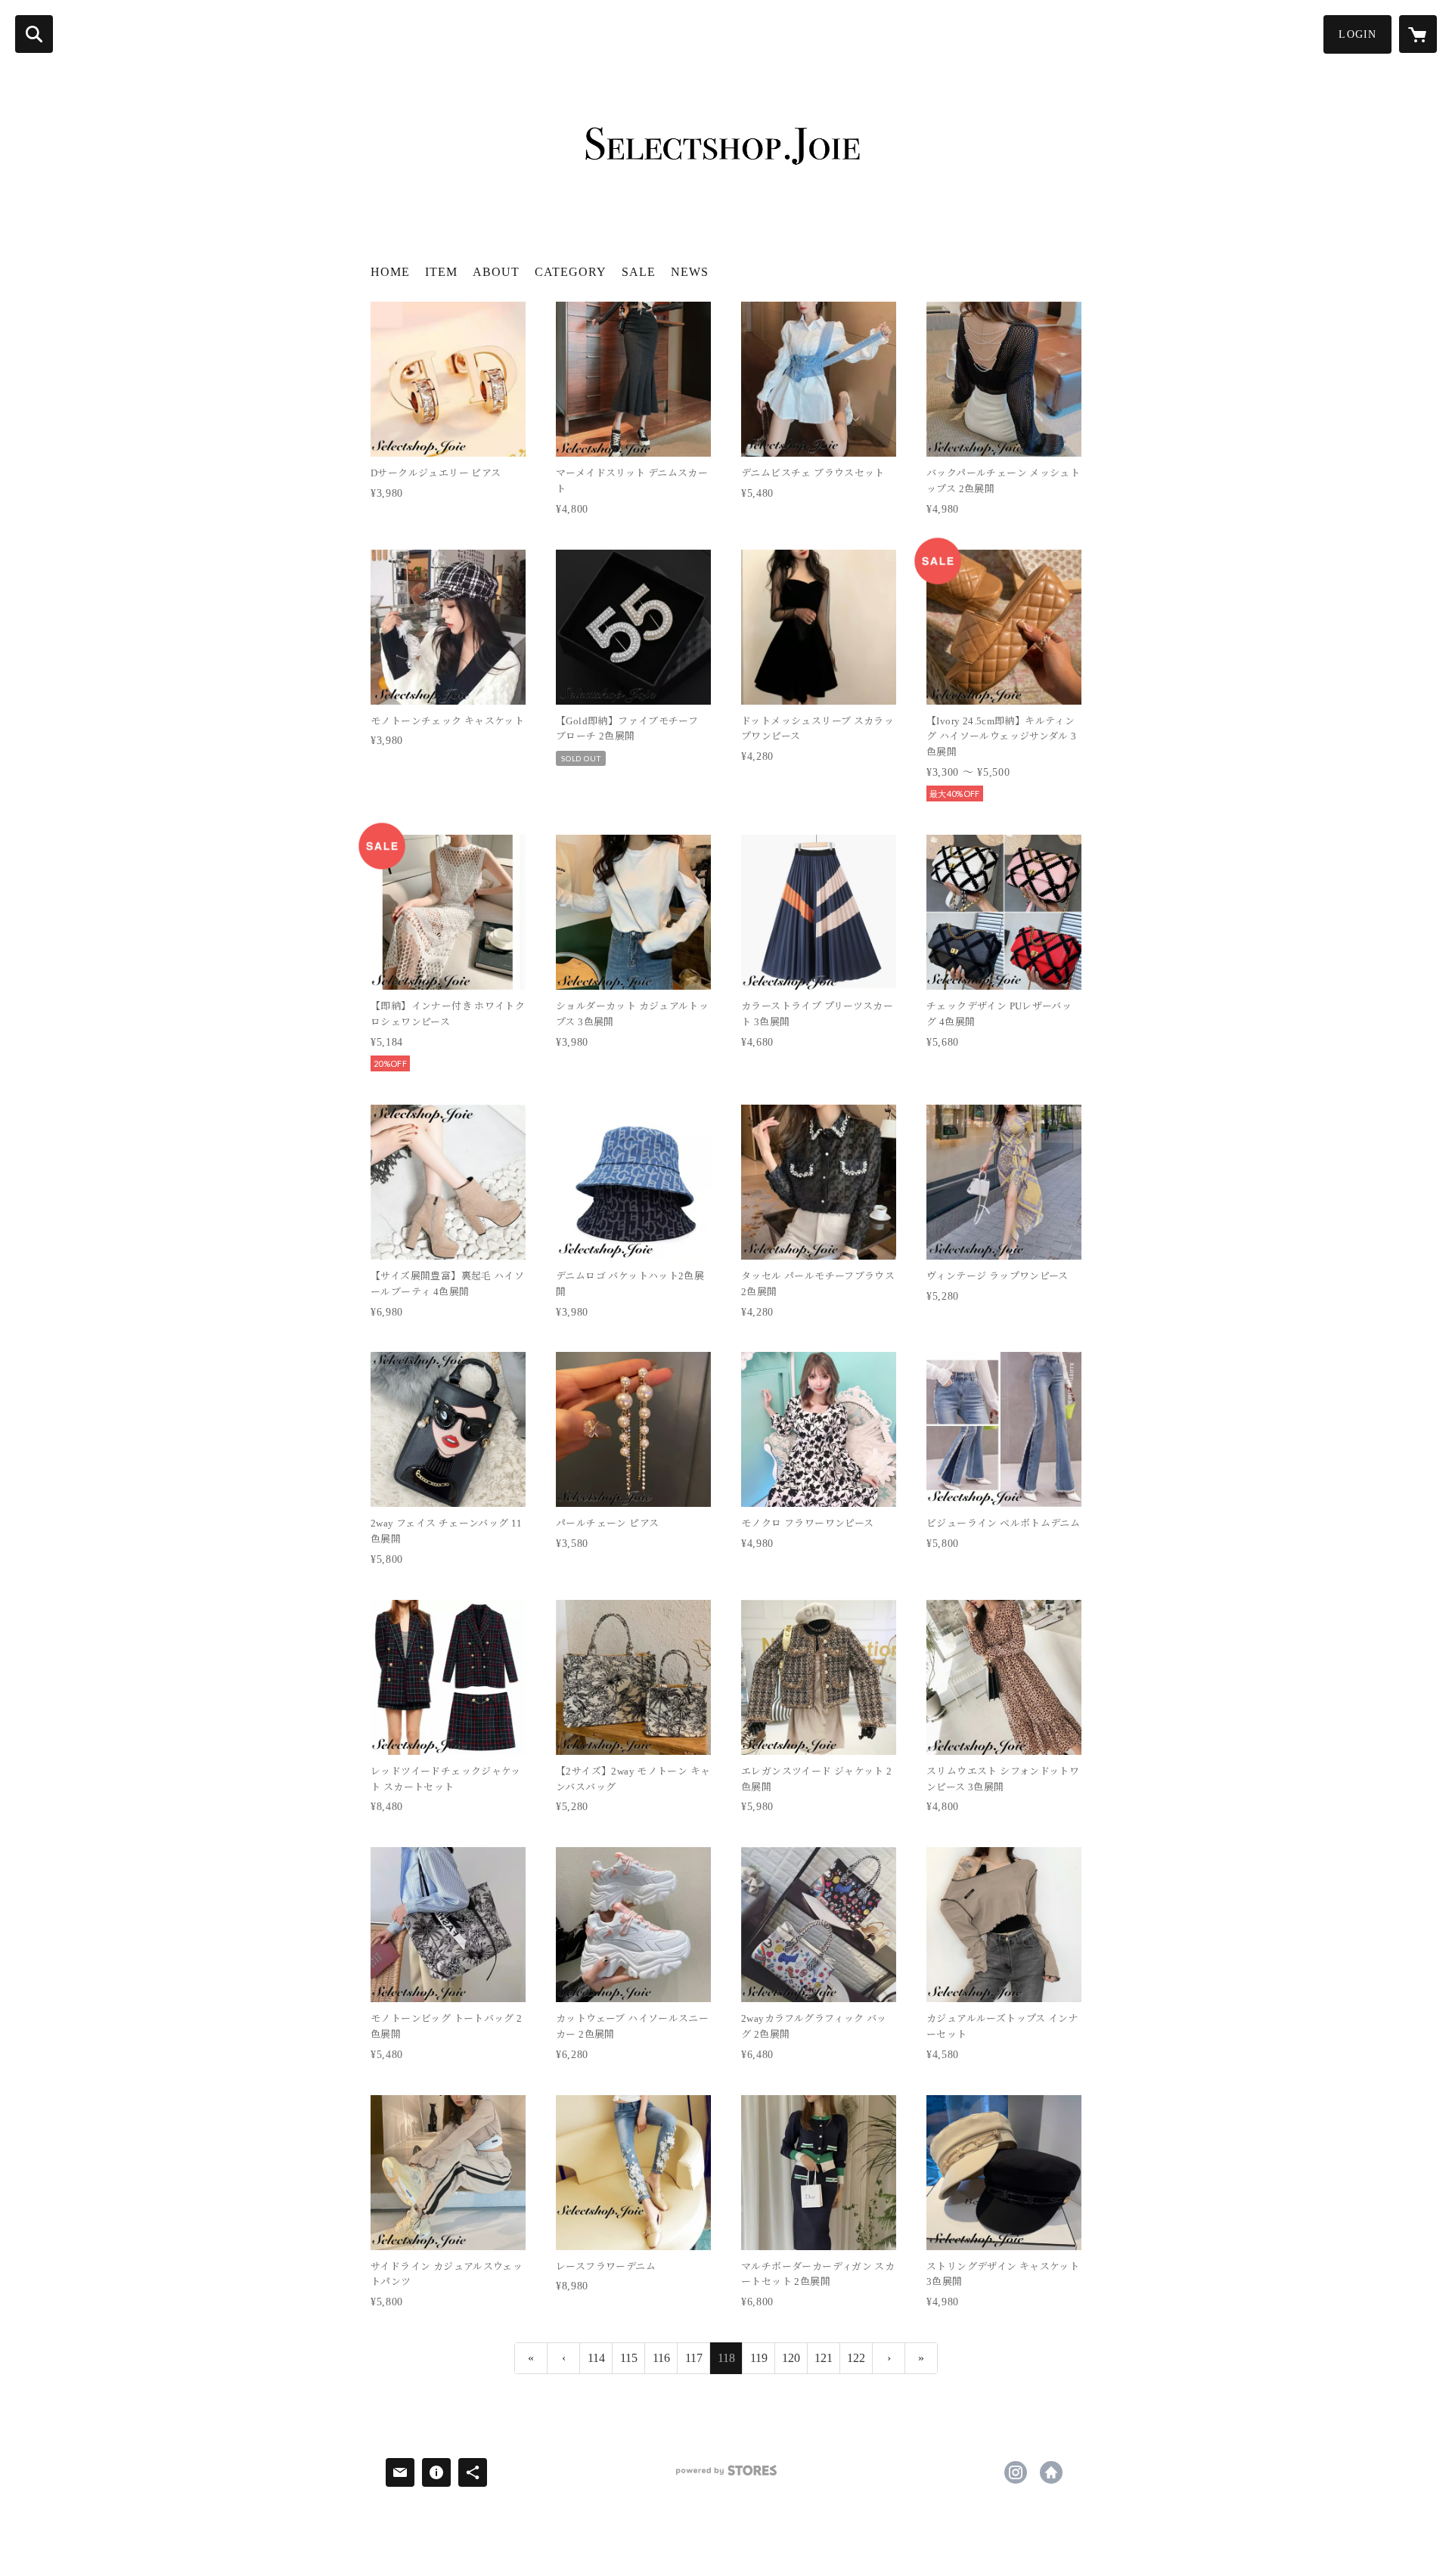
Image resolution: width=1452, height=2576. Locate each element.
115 (629, 2358)
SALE (639, 272)
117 (694, 2358)
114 (596, 2358)
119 (759, 2358)
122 (856, 2358)
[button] (1357, 34)
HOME (390, 272)
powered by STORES (726, 2476)
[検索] (34, 34)
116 (661, 2358)
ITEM (441, 272)
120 (791, 2358)
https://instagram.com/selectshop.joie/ (1016, 2472)
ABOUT (496, 272)
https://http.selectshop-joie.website (1051, 2472)
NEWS (690, 272)
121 (824, 2358)
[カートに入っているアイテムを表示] (1418, 34)
